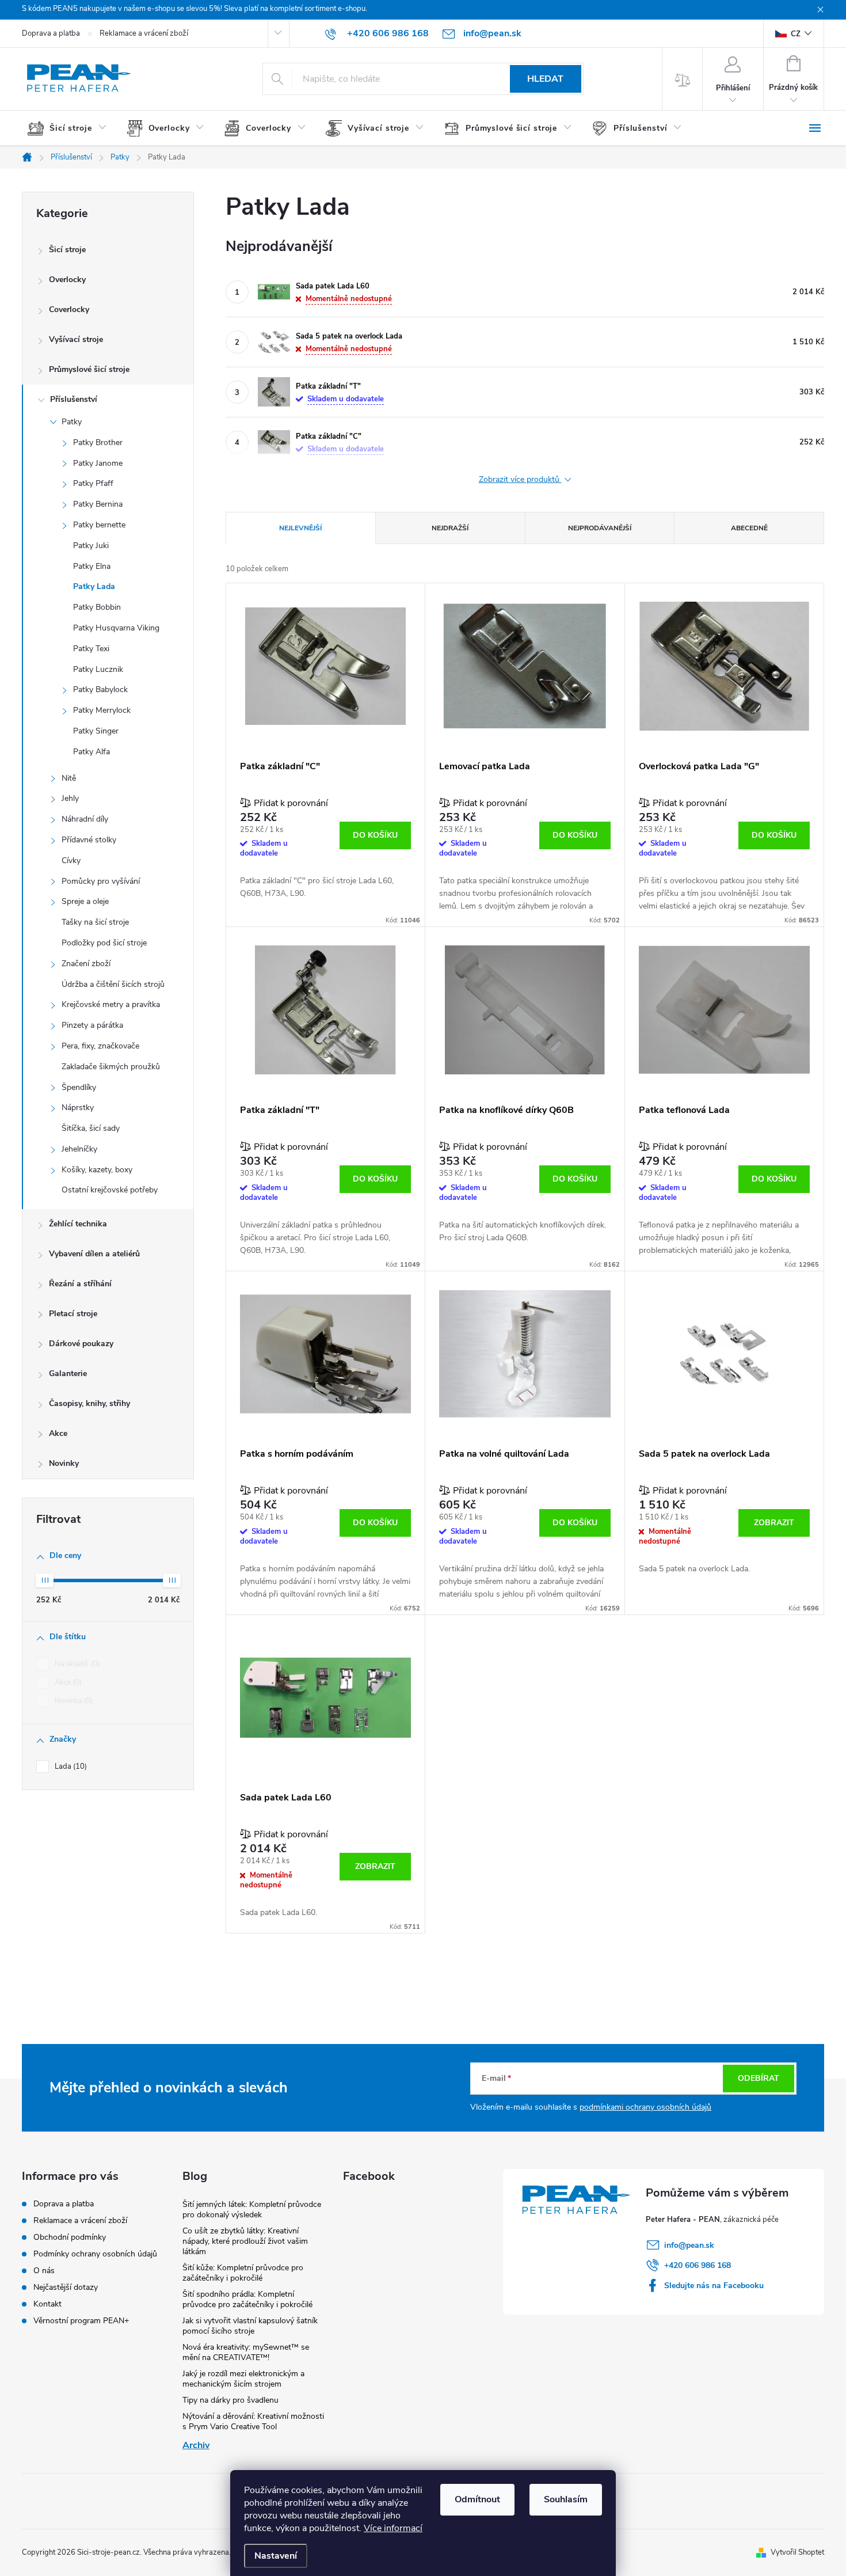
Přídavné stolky (89, 840)
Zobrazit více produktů (520, 480)
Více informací (393, 2528)
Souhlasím (566, 2499)
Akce (58, 1433)
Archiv (196, 2445)
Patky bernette (99, 525)
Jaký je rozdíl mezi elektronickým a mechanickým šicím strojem (243, 2379)
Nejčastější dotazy (66, 2287)
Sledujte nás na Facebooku (714, 2286)
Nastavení (276, 2556)
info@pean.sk (689, 2245)
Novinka (73, 1701)
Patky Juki (91, 546)
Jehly (70, 798)
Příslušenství (74, 399)
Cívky (71, 860)
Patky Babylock (100, 689)
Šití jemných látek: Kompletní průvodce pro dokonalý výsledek (252, 2210)
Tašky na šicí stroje (95, 922)
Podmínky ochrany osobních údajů (95, 2254)
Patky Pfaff (93, 483)
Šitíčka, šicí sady (91, 1128)
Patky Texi (91, 649)
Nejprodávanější (600, 528)
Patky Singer (96, 731)
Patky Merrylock (102, 710)
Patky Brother (98, 442)
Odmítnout (477, 2499)
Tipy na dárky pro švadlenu (230, 2400)
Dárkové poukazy (81, 1344)
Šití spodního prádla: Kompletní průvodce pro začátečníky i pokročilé (247, 2299)
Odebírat (759, 2078)
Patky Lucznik (98, 669)
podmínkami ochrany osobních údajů (645, 2107)
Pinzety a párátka (92, 1025)
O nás (44, 2271)
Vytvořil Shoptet (797, 2552)
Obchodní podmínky (70, 2237)
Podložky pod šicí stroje (104, 943)
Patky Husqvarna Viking (116, 628)
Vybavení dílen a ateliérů (94, 1254)
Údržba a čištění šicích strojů (113, 984)
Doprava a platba (51, 33)
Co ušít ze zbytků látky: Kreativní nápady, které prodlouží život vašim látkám (245, 2241)
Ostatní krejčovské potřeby (110, 1190)
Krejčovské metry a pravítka (111, 1004)
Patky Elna (92, 566)
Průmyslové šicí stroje (89, 369)
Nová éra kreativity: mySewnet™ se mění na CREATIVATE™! (246, 2352)
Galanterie (68, 1374)
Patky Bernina (98, 504)
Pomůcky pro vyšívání (101, 881)
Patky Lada (94, 586)
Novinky (64, 1463)
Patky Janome (98, 463)
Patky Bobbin (97, 607)
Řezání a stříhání (80, 1284)
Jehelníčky (79, 1149)
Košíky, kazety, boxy (97, 1170)
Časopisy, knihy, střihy (89, 1403)
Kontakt (47, 2304)
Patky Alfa (92, 752)
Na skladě (76, 1664)
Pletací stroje (73, 1314)
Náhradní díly (85, 819)
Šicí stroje (67, 250)
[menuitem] (71, 128)
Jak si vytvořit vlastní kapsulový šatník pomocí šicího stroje (250, 2326)
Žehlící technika (78, 1224)
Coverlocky (69, 309)
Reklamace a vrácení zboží (144, 33)
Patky (72, 422)
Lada (70, 1766)
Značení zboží (86, 964)
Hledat (545, 79)
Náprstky (78, 1107)
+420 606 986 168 (698, 2265)
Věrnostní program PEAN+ (81, 2321)
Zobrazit (774, 1523)
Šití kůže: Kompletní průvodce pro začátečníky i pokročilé (243, 2273)
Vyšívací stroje (76, 339)
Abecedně (749, 528)
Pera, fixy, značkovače (100, 1046)
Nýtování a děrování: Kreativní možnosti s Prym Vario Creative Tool (253, 2421)
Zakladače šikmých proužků (111, 1067)
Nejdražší (450, 528)
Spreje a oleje (85, 901)
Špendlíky (79, 1087)
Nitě (69, 778)
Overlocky (67, 280)
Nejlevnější (300, 528)
